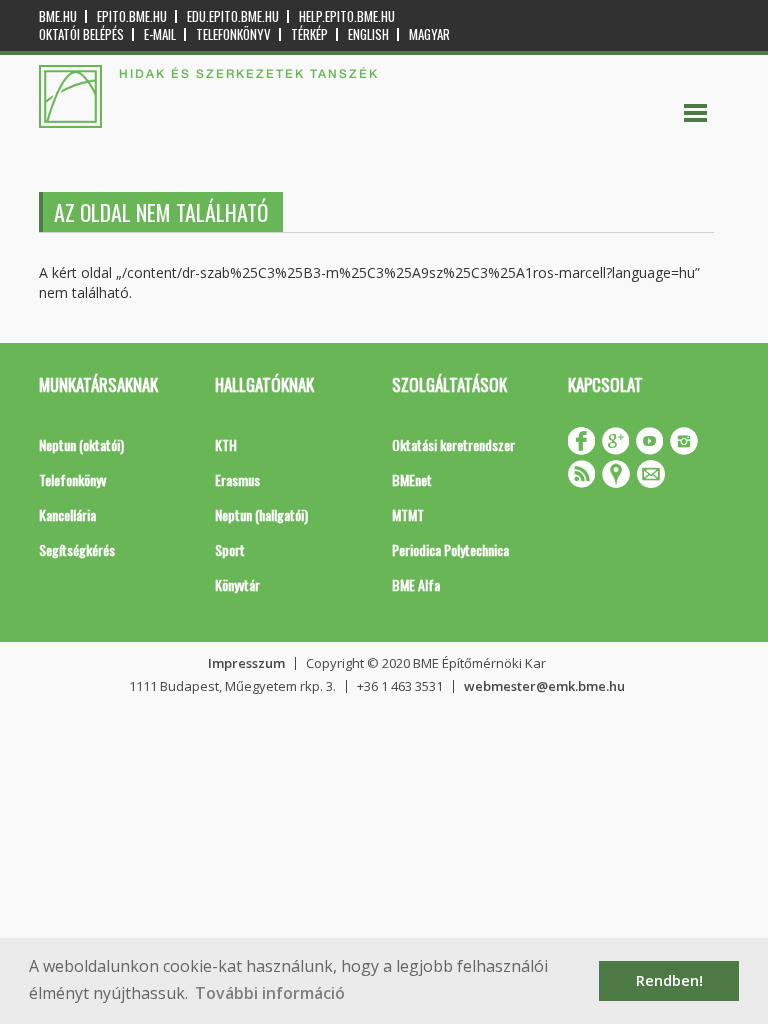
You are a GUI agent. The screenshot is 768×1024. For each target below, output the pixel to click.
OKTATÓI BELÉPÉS (81, 34)
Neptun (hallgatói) (261, 514)
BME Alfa (416, 584)
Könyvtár (237, 584)
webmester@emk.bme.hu (544, 686)
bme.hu (58, 16)
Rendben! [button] (669, 980)
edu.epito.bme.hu (233, 16)
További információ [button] (270, 993)
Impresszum (246, 663)
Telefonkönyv (233, 34)
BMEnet (412, 479)
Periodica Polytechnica (450, 549)
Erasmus (237, 479)
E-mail (160, 34)
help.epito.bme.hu (347, 16)
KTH (226, 444)
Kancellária (67, 514)
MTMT (408, 514)
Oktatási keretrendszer (453, 444)
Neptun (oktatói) (81, 444)
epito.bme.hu (132, 16)
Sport (230, 549)
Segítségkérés (77, 549)
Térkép (309, 34)
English (368, 34)
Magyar (429, 34)
